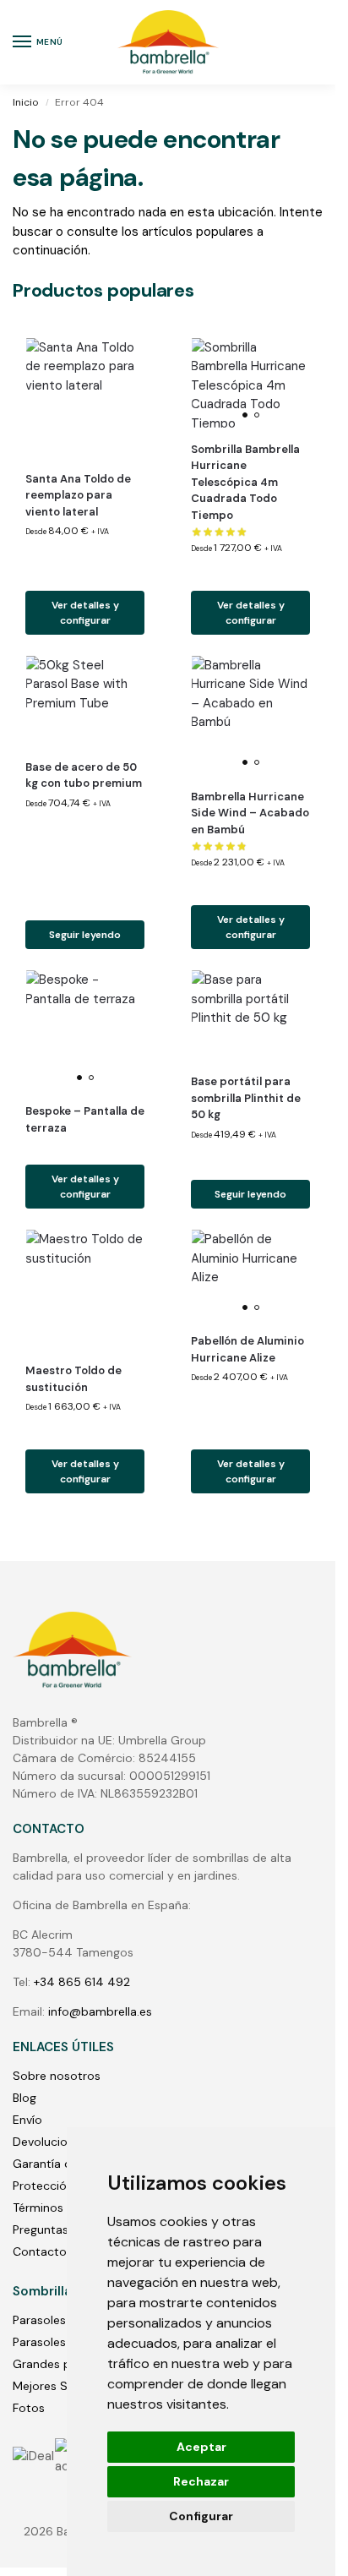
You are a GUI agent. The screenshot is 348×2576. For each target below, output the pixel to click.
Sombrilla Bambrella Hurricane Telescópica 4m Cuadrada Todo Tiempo (245, 482)
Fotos (29, 2408)
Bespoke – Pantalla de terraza (85, 1119)
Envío (27, 2120)
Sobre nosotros (57, 2076)
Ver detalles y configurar (85, 613)
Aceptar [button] (201, 2447)
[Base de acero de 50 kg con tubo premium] (85, 701)
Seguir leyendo (85, 935)
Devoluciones (50, 2142)
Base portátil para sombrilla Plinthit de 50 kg (246, 1098)
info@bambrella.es (100, 2011)
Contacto (40, 2251)
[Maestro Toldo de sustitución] (85, 1289)
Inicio (26, 102)
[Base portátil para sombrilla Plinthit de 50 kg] (250, 1015)
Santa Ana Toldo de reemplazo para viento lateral (78, 495)
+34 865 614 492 (82, 1982)
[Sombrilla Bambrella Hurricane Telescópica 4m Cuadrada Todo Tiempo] (250, 383)
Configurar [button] (201, 2516)
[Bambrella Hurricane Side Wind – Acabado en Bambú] (250, 715)
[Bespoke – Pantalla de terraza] (85, 1030)
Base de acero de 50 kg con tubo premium (84, 775)
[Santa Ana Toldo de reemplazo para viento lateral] (85, 398)
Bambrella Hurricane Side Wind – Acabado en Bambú (250, 813)
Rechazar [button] (201, 2481)
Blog (24, 2098)
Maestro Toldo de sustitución (73, 1379)
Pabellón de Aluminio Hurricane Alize (247, 1349)
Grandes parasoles (65, 2364)
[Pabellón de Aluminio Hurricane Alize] (250, 1274)
